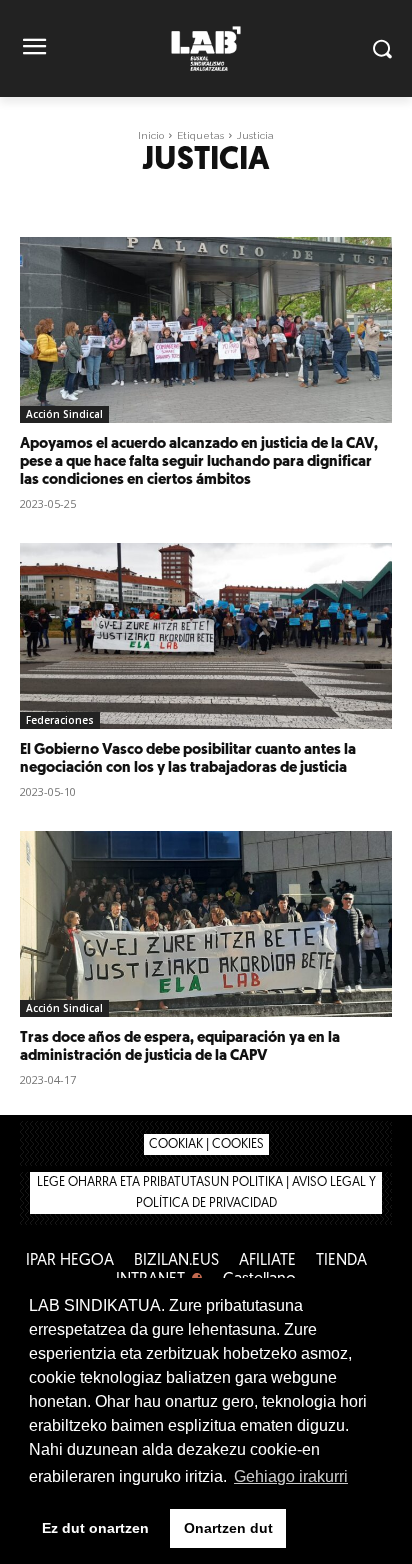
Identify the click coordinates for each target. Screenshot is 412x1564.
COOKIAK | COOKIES (206, 1144)
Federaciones (60, 720)
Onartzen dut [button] (228, 1528)
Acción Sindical (64, 414)
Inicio (151, 135)
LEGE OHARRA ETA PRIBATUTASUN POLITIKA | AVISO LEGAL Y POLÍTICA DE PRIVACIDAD (206, 1193)
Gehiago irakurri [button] (291, 1476)
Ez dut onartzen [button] (95, 1528)
